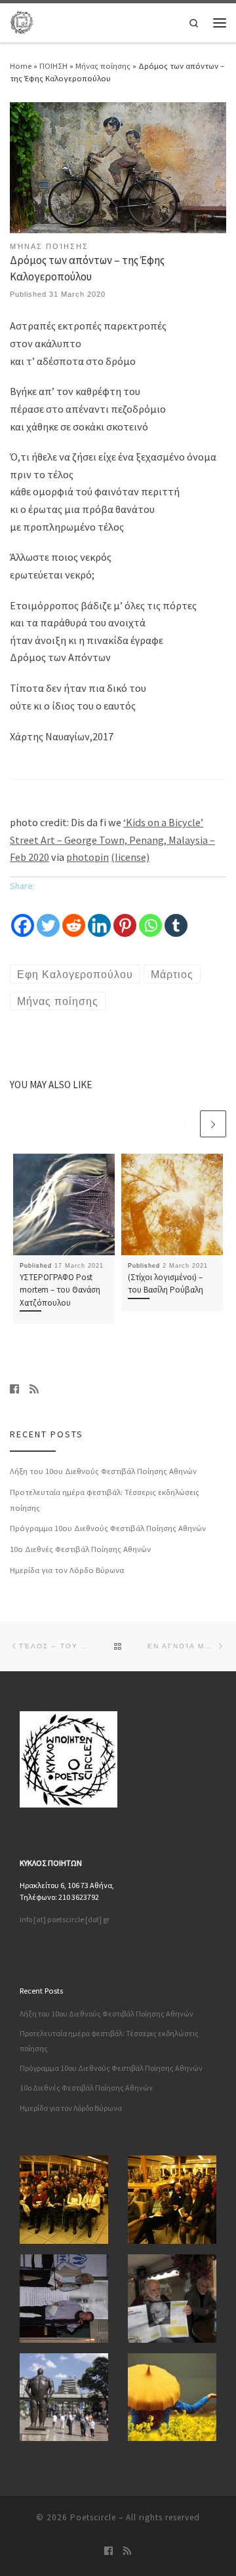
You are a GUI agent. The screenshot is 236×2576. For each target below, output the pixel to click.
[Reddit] (74, 917)
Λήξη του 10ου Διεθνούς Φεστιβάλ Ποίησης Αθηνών (103, 1471)
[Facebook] (23, 917)
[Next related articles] (213, 1124)
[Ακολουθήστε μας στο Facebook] (14, 1390)
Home (21, 66)
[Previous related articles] (184, 1124)
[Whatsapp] (150, 917)
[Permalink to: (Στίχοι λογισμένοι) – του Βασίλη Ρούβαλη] (172, 1204)
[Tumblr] (176, 917)
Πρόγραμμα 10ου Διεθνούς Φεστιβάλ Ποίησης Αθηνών (108, 1528)
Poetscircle (93, 2517)
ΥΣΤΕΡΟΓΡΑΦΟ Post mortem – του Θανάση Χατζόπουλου (60, 1290)
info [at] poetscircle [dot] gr (65, 1919)
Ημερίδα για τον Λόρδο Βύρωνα (67, 1570)
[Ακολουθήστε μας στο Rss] (34, 1390)
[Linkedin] (99, 917)
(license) (130, 857)
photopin (88, 857)
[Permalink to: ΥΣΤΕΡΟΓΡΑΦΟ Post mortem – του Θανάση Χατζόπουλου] (64, 1204)
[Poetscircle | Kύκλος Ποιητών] (22, 21)
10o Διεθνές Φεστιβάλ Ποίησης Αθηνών (80, 1549)
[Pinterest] (125, 917)
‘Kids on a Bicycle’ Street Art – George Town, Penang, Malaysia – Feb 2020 (112, 840)
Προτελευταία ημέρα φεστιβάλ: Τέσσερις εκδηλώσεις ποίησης (105, 1500)
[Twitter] (48, 917)
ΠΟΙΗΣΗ (53, 66)
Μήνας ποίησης (103, 66)
